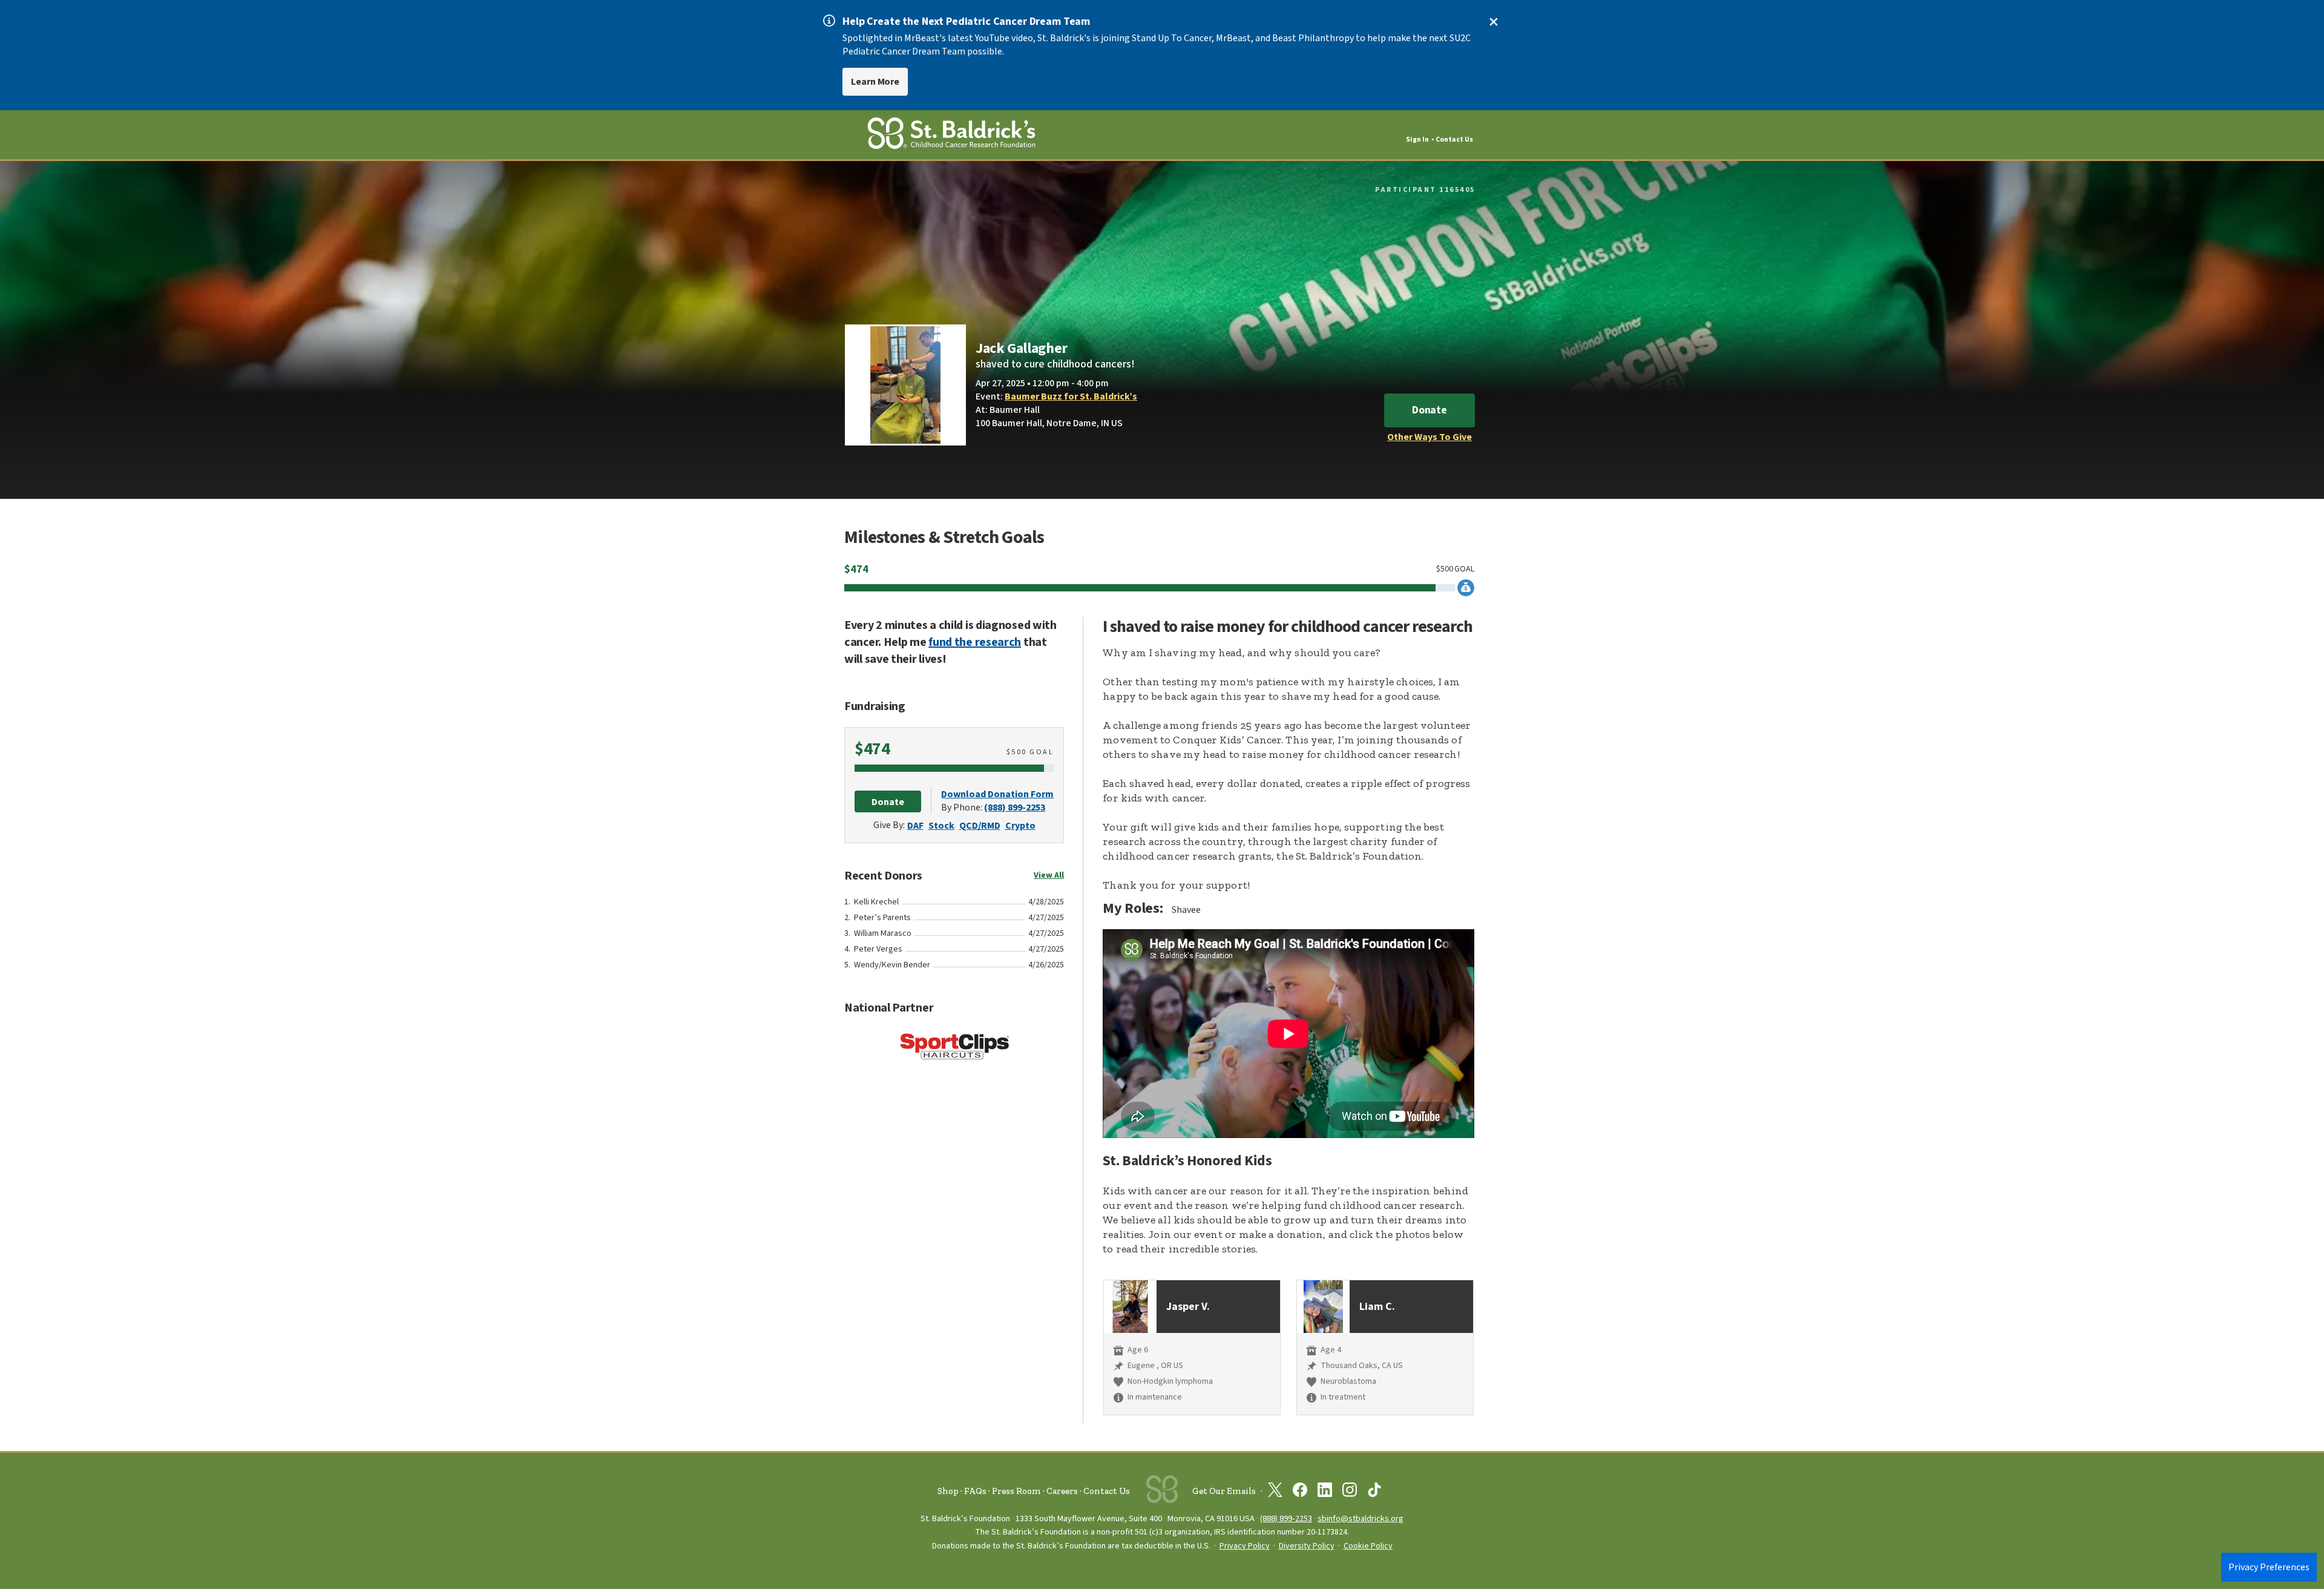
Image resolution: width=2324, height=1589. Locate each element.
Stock (941, 826)
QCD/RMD (980, 826)
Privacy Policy (1245, 1546)
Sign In (1417, 140)
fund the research (975, 642)
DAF (915, 826)
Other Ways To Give (1430, 437)
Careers (1062, 1491)
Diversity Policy (1307, 1546)
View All (1049, 875)
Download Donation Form (997, 794)
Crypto (1020, 826)
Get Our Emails (1224, 1491)
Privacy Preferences (2269, 1567)
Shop (948, 1491)
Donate (1430, 410)
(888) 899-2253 (1015, 808)
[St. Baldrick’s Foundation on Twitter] (1275, 1492)
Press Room (1016, 1491)
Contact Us (1454, 140)
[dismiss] (1494, 22)
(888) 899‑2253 (1286, 1518)
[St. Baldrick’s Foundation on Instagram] (1350, 1492)
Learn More (875, 82)
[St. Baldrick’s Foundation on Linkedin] (1325, 1492)
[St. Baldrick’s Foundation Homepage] (951, 135)
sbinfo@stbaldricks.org (1361, 1518)
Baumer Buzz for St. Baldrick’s (1071, 396)
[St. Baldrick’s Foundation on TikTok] (1374, 1492)
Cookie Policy (1368, 1546)
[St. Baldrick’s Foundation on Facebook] (1300, 1492)
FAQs (975, 1491)
